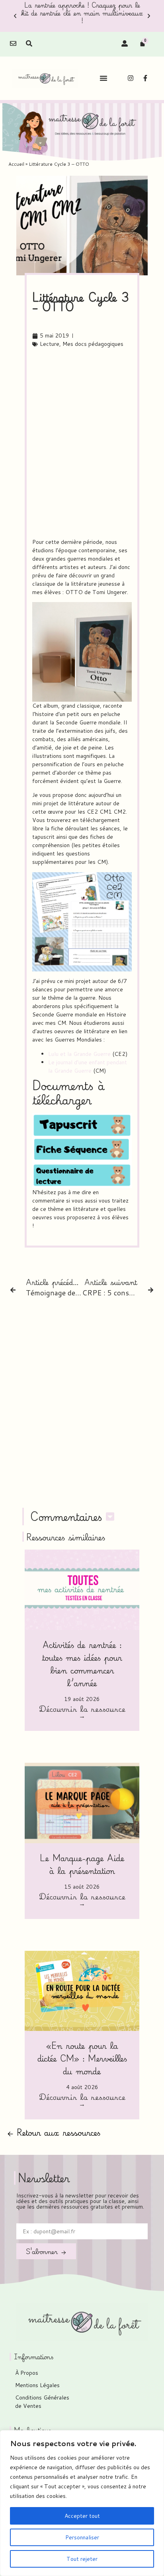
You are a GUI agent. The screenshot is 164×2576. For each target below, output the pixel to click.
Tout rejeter (82, 2559)
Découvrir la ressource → (82, 1713)
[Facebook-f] (145, 78)
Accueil (16, 164)
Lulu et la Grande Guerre (79, 1054)
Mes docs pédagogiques (93, 344)
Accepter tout (82, 2516)
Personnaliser (82, 2537)
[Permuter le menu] (103, 78)
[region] (82, 2503)
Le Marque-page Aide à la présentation (82, 1864)
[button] (15, 16)
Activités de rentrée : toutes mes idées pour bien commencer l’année (82, 1664)
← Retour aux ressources (54, 2132)
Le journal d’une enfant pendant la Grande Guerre (88, 1066)
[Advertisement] (82, 443)
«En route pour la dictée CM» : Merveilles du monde (82, 2058)
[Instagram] (131, 78)
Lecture (50, 344)
